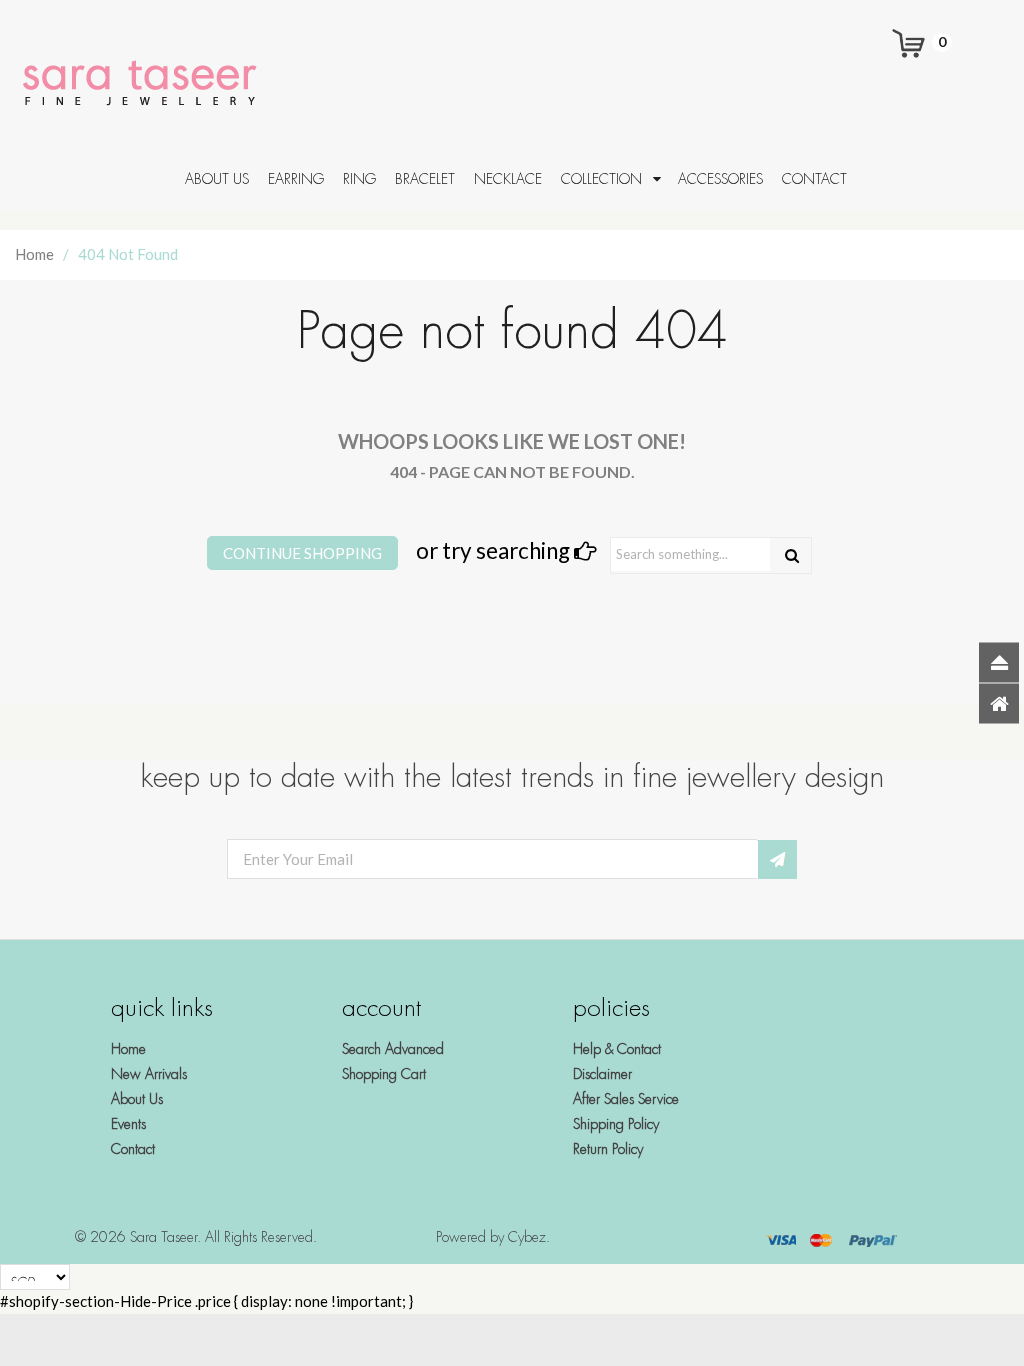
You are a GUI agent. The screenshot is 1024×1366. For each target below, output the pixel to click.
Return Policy (608, 1149)
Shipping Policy (616, 1124)
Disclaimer (602, 1074)
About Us (137, 1099)
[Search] (792, 555)
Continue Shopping (302, 553)
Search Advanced (393, 1049)
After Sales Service (626, 1099)
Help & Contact (617, 1049)
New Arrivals (149, 1074)
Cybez (527, 1237)
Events (128, 1124)
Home (34, 254)
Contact (133, 1149)
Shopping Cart (384, 1074)
